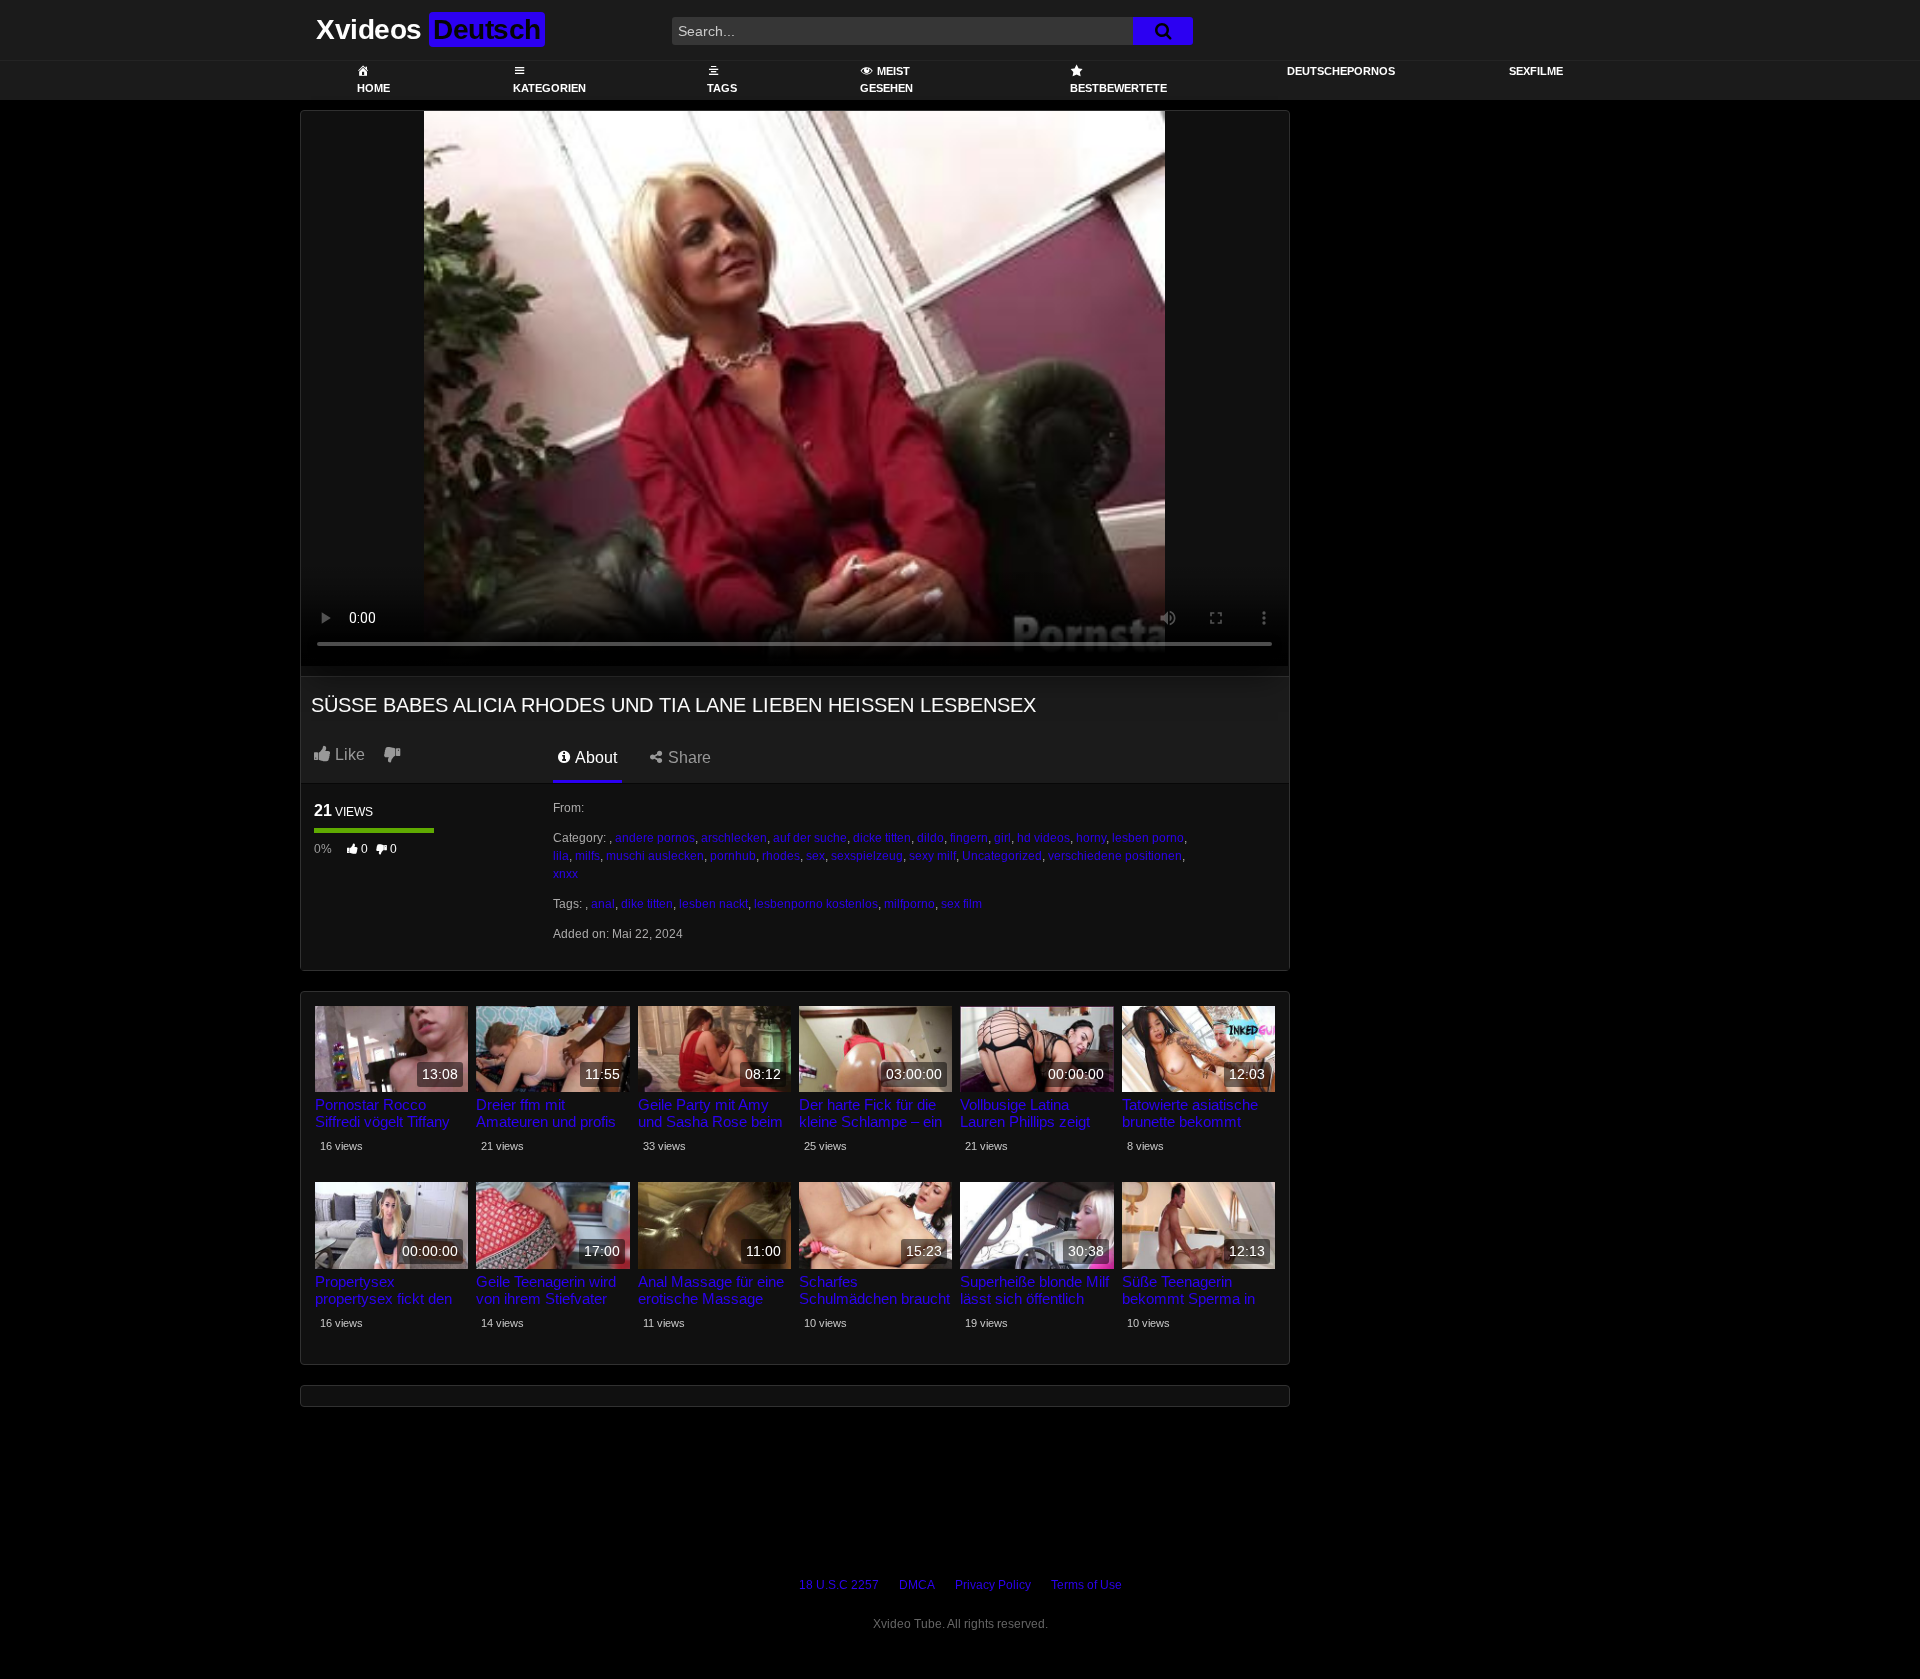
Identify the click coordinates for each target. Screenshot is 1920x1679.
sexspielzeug (867, 856)
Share (687, 757)
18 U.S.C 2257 (839, 1585)
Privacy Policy (993, 1585)
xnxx (565, 874)
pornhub (733, 856)
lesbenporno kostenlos (816, 904)
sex (815, 856)
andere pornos (655, 838)
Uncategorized (1002, 856)
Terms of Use (1086, 1585)
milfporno (909, 904)
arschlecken (734, 838)
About (594, 757)
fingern (969, 838)
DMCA (917, 1585)
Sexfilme (1536, 71)
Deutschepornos (1341, 71)
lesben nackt (713, 904)
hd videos (1043, 838)
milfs (587, 856)
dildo (930, 838)
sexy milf (932, 856)
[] (1163, 31)
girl (1002, 838)
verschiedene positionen (1115, 856)
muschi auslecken (655, 856)
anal (603, 904)
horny (1091, 838)
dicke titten (882, 838)
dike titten (647, 904)
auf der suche (810, 838)
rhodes (781, 856)
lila (561, 856)
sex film (961, 904)
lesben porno (1148, 838)
